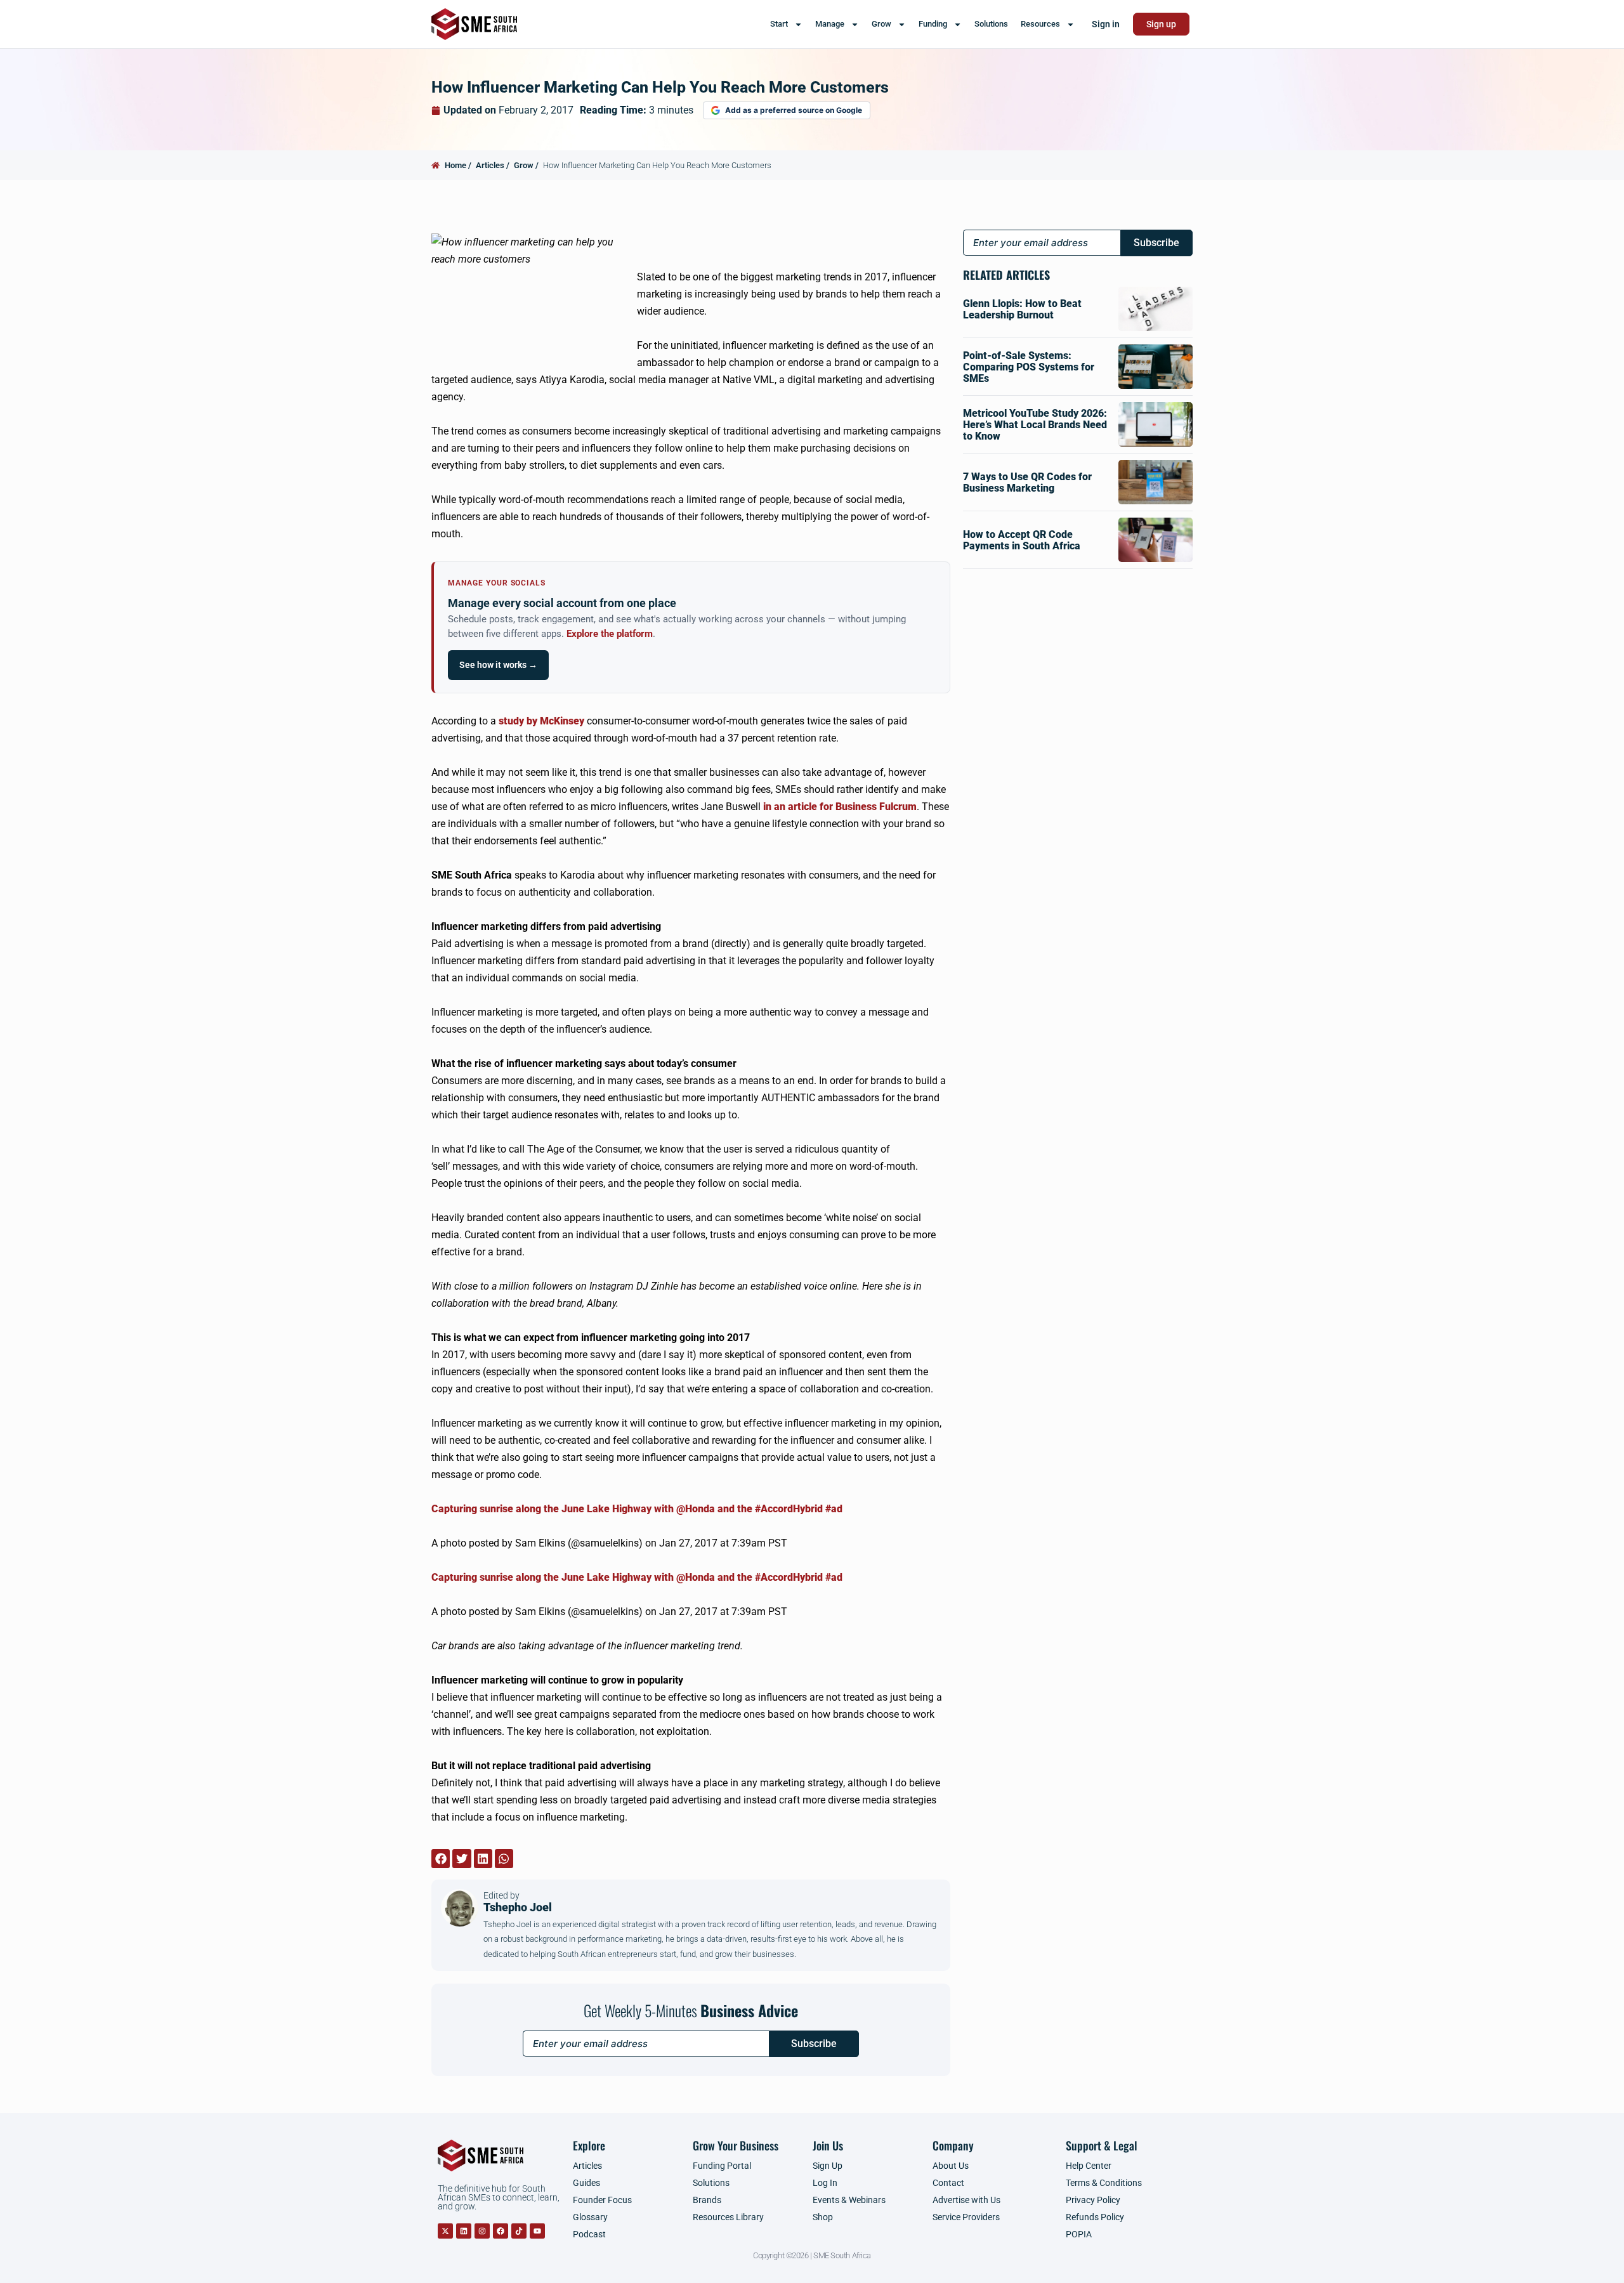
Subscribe (814, 2044)
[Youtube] (537, 2231)
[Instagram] (482, 2231)
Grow (881, 24)
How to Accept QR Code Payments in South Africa (1022, 540)
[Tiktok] (519, 2231)
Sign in (1106, 24)
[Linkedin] (464, 2231)
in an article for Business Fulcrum (840, 807)
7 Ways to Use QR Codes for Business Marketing (1027, 482)
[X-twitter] (445, 2231)
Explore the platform (610, 634)
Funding (933, 24)
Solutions (991, 24)
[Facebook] (501, 2231)
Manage (830, 24)
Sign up (1161, 24)
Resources (1040, 24)
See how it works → (498, 665)
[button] (441, 1858)
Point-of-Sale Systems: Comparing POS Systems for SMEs (1029, 367)
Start (779, 24)
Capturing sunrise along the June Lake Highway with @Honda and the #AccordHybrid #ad (637, 1509)
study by (519, 721)
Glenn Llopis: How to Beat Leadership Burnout (1022, 309)
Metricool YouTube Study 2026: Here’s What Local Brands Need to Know (1035, 425)
